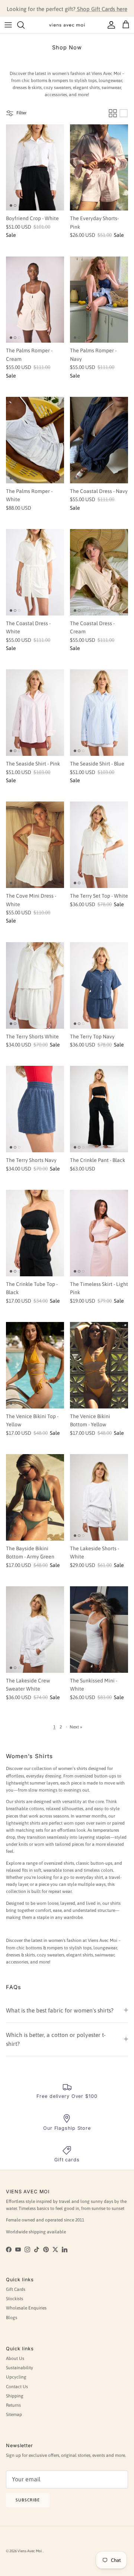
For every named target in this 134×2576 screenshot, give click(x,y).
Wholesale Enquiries (26, 2308)
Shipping (15, 2396)
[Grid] (113, 113)
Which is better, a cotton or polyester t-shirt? (56, 2039)
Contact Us (17, 2387)
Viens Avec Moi (30, 2551)
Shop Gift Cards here (101, 8)
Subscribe (28, 2500)
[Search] (25, 25)
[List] (124, 113)
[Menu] (8, 25)
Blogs (12, 2318)
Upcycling (16, 2377)
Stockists (15, 2299)
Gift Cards (16, 2289)
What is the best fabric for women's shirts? (60, 2010)
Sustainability (20, 2368)
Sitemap (14, 2415)
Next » (76, 1727)
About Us (15, 2358)
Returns (13, 2405)
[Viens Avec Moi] (67, 25)
